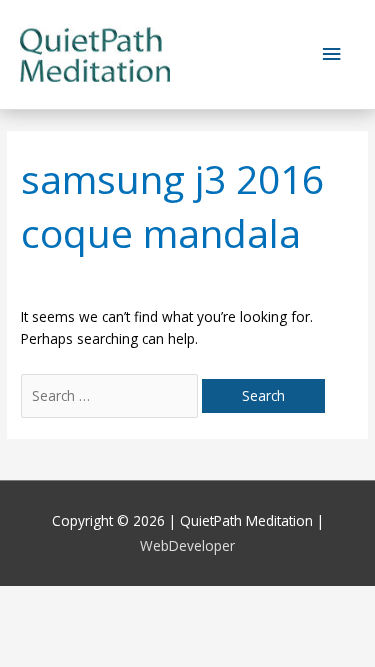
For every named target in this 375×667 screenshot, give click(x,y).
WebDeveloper (187, 545)
